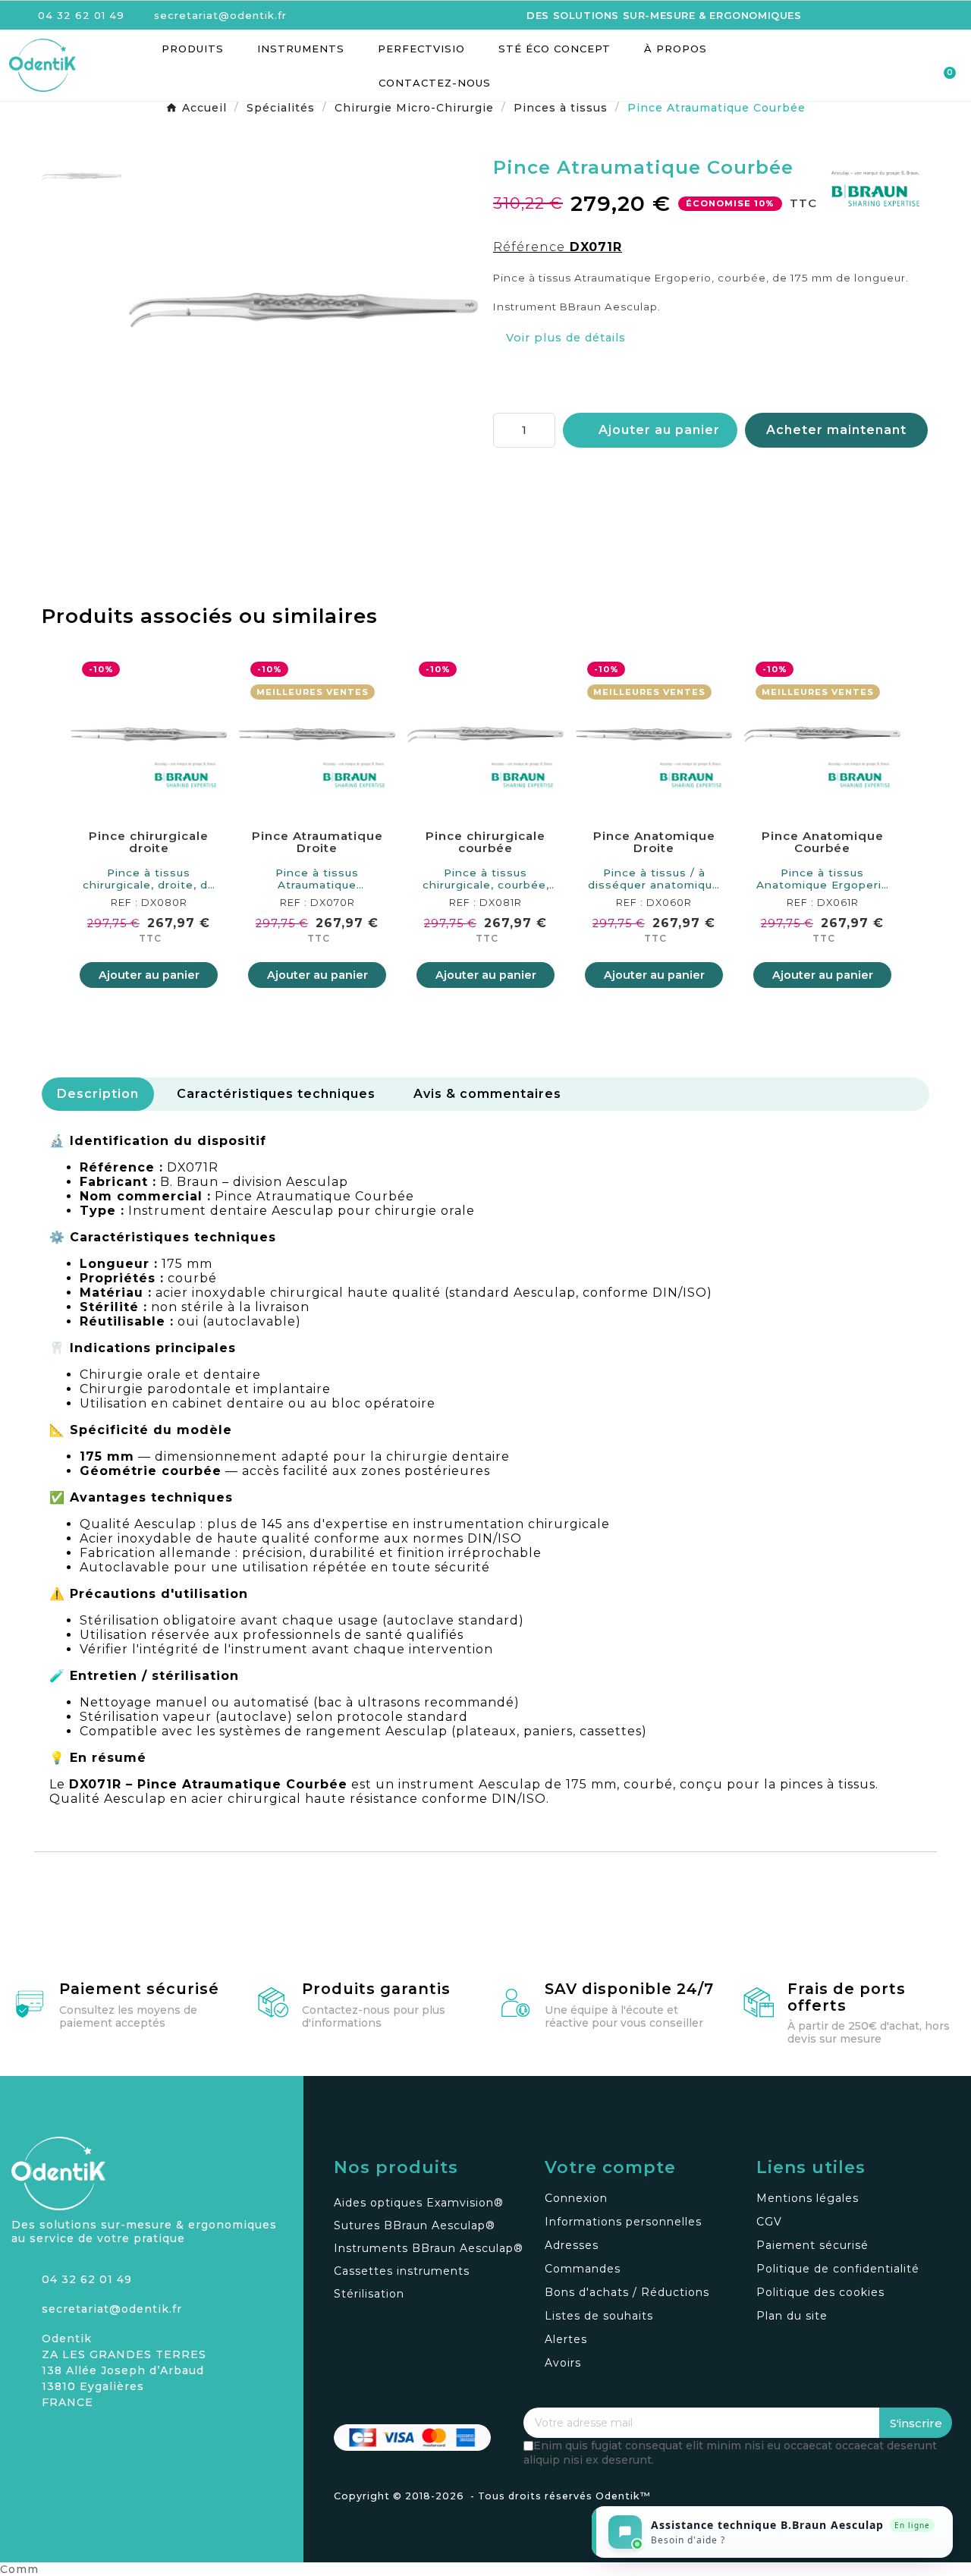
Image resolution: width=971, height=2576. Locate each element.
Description (98, 1094)
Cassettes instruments (402, 2271)
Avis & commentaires (487, 1094)
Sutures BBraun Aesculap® (415, 2225)
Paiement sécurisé (139, 1989)
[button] (862, 66)
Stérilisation (369, 2294)
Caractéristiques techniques (276, 1094)
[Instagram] (23, 2439)
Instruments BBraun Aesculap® (429, 2248)
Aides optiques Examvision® (419, 2203)
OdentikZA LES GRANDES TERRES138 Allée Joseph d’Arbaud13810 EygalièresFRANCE (124, 2370)
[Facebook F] (49, 2439)
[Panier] (943, 66)
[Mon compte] (889, 67)
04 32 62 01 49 (87, 2279)
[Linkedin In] (76, 2439)
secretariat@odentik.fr (112, 2309)
